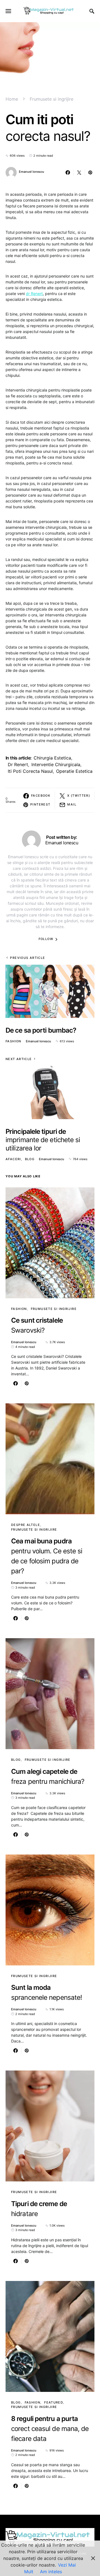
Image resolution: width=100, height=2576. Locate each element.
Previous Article (27, 958)
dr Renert (34, 294)
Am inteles (51, 2572)
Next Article (19, 1059)
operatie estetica (74, 771)
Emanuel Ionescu (32, 172)
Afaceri (13, 1159)
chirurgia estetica (52, 758)
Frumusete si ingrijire (52, 99)
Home (12, 99)
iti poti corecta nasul (30, 771)
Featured (54, 2402)
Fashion (13, 1041)
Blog (30, 1159)
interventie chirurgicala (56, 764)
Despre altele (26, 1525)
